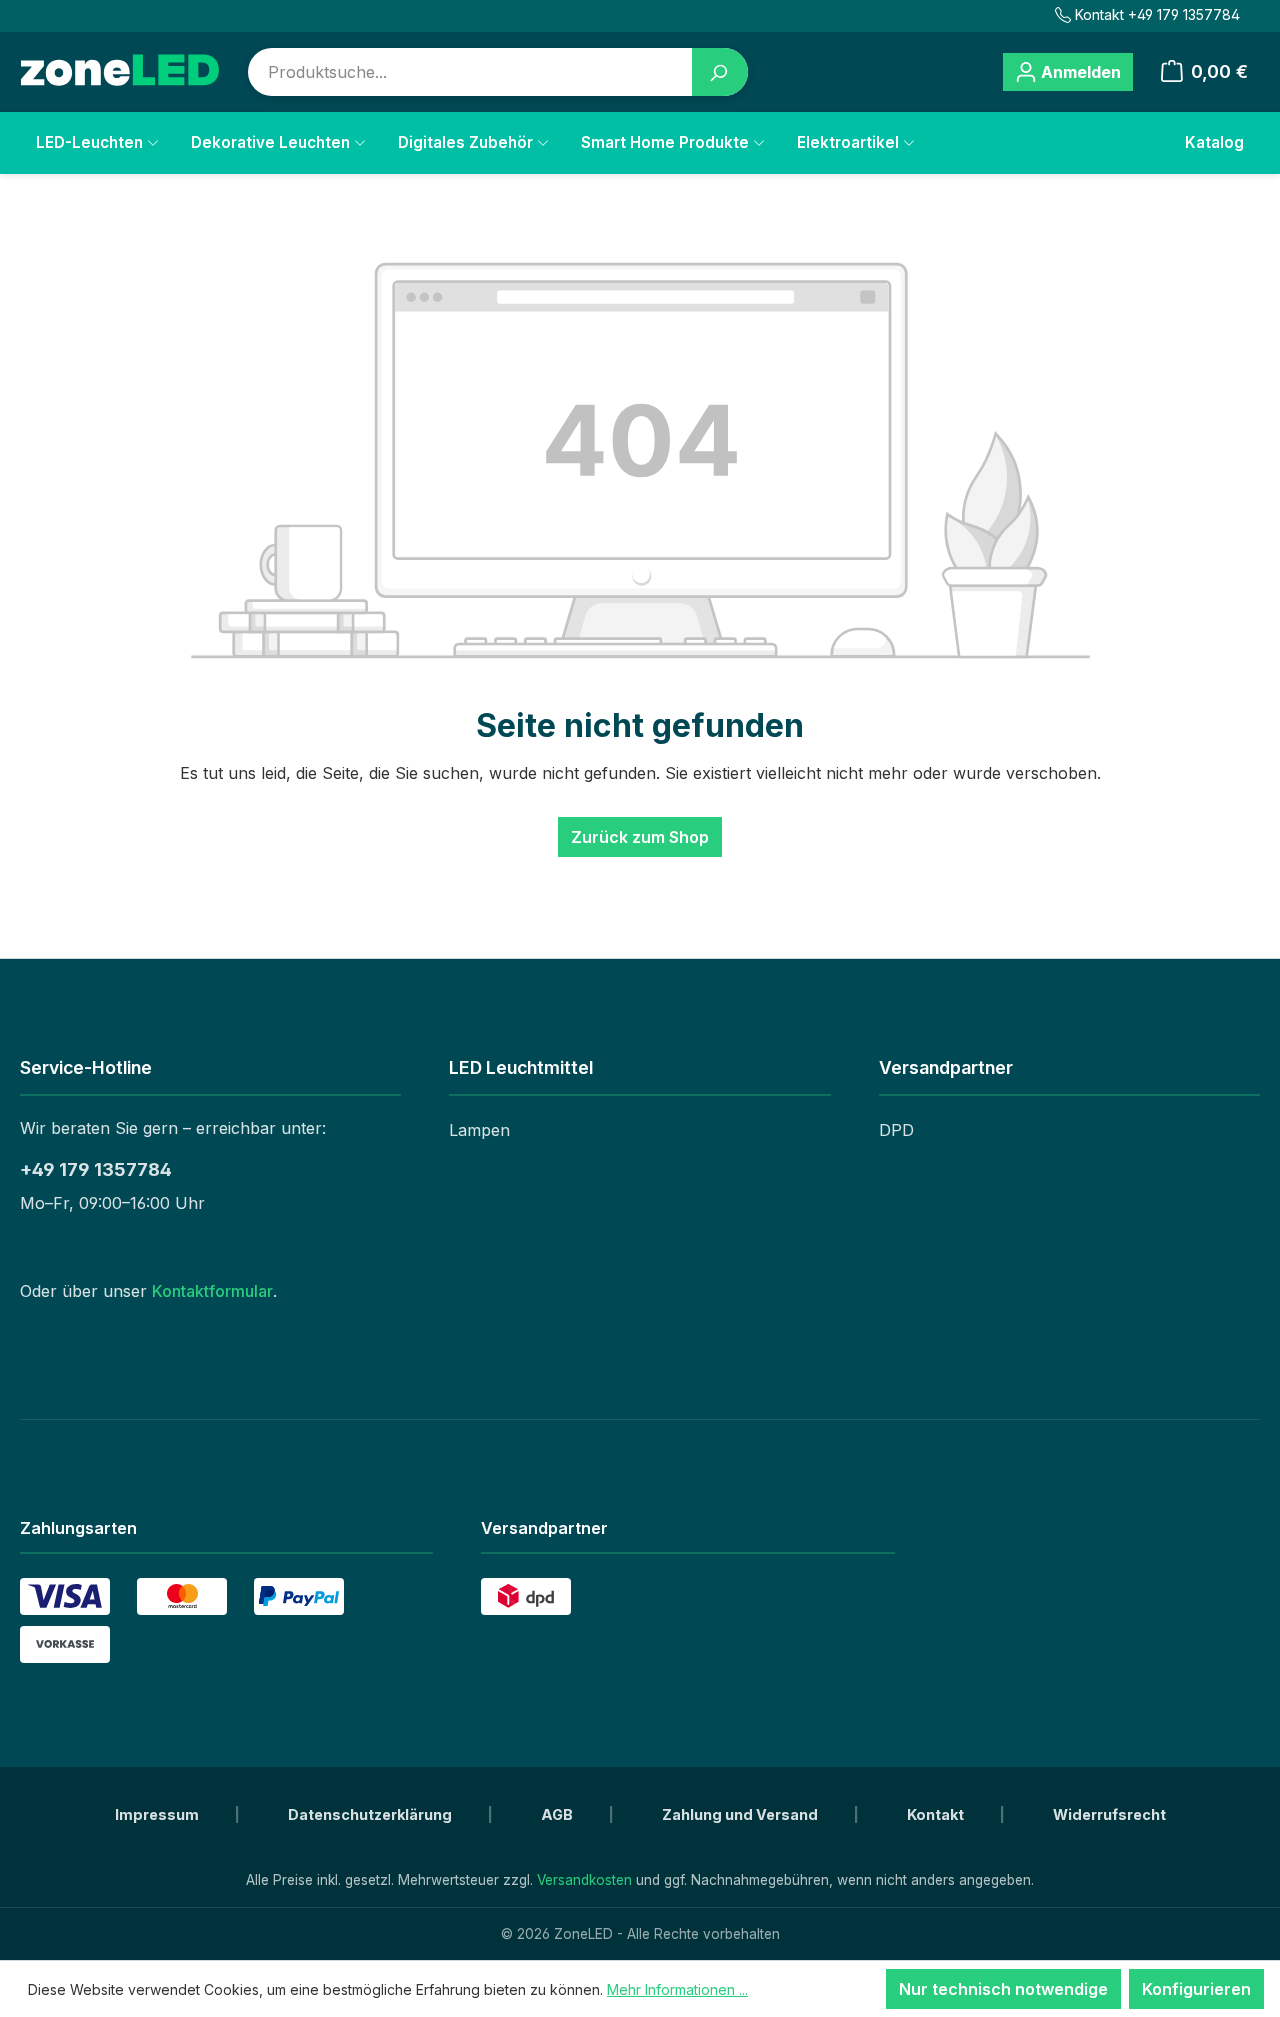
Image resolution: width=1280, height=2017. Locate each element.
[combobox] (470, 72)
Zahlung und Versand (741, 1814)
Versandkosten (584, 1880)
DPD (896, 1130)
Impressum (158, 1814)
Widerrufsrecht (1109, 1814)
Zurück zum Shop (640, 837)
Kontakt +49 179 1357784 (1157, 14)
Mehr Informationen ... (677, 1989)
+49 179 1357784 (96, 1169)
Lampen (479, 1130)
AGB (558, 1814)
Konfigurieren (1196, 1989)
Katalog (1214, 142)
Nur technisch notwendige (1003, 1989)
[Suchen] (720, 72)
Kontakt (937, 1814)
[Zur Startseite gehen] (120, 71)
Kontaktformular (212, 1291)
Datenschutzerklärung (371, 1814)
